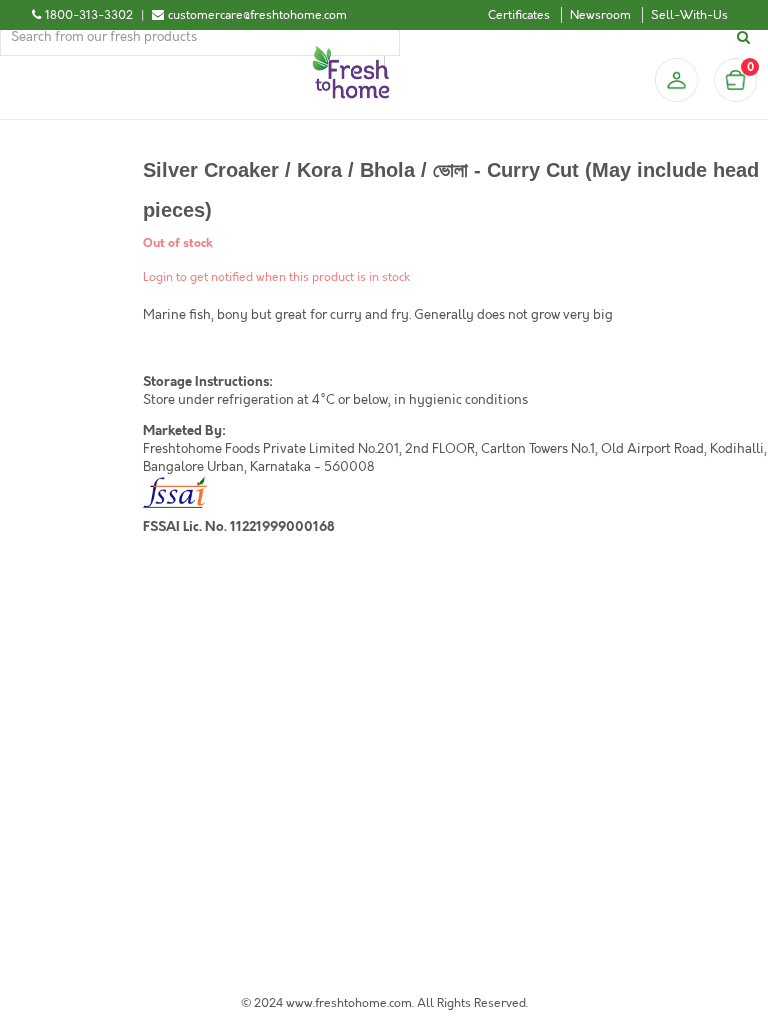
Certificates (519, 15)
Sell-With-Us (689, 15)
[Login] (676, 80)
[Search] (746, 37)
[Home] (351, 54)
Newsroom (600, 15)
